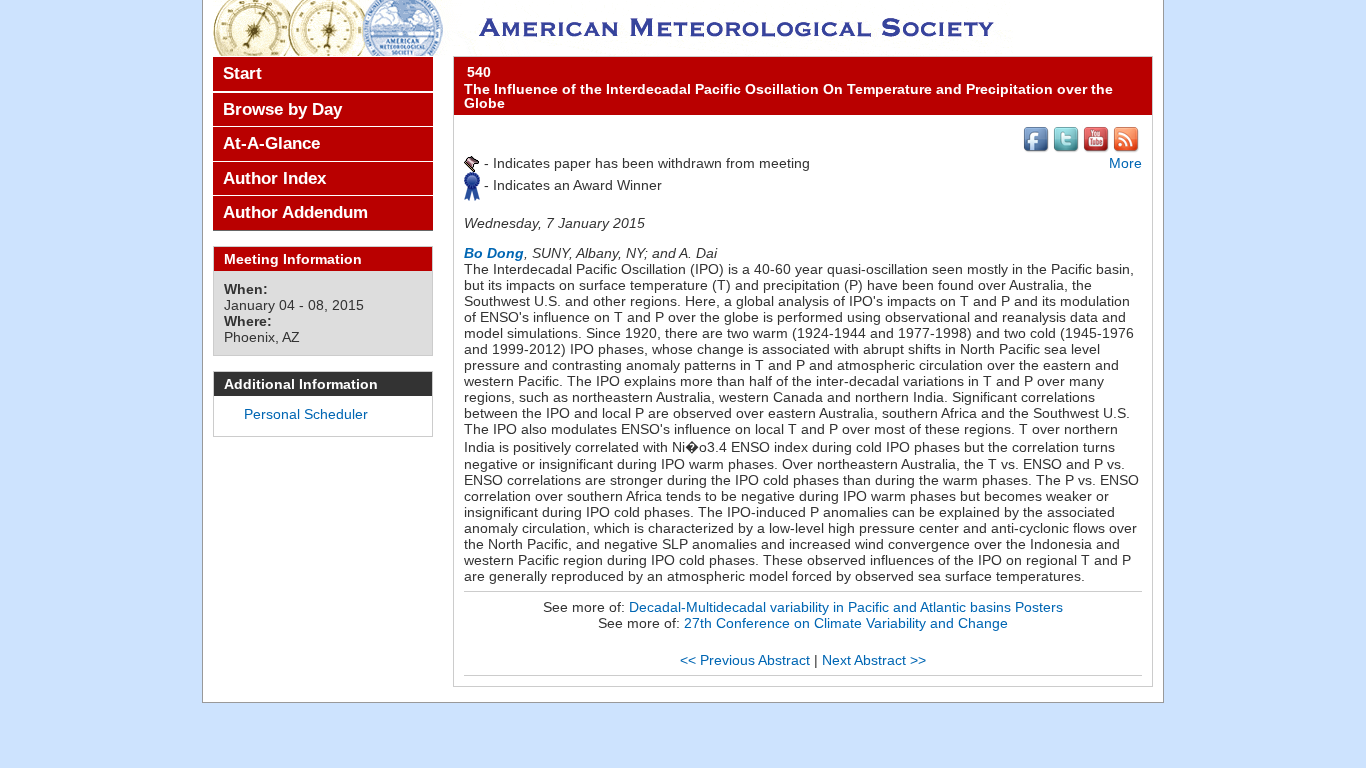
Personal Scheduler (306, 414)
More (1125, 163)
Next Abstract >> (874, 660)
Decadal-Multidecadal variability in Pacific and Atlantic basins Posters (846, 607)
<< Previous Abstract (745, 660)
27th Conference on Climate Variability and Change (846, 623)
